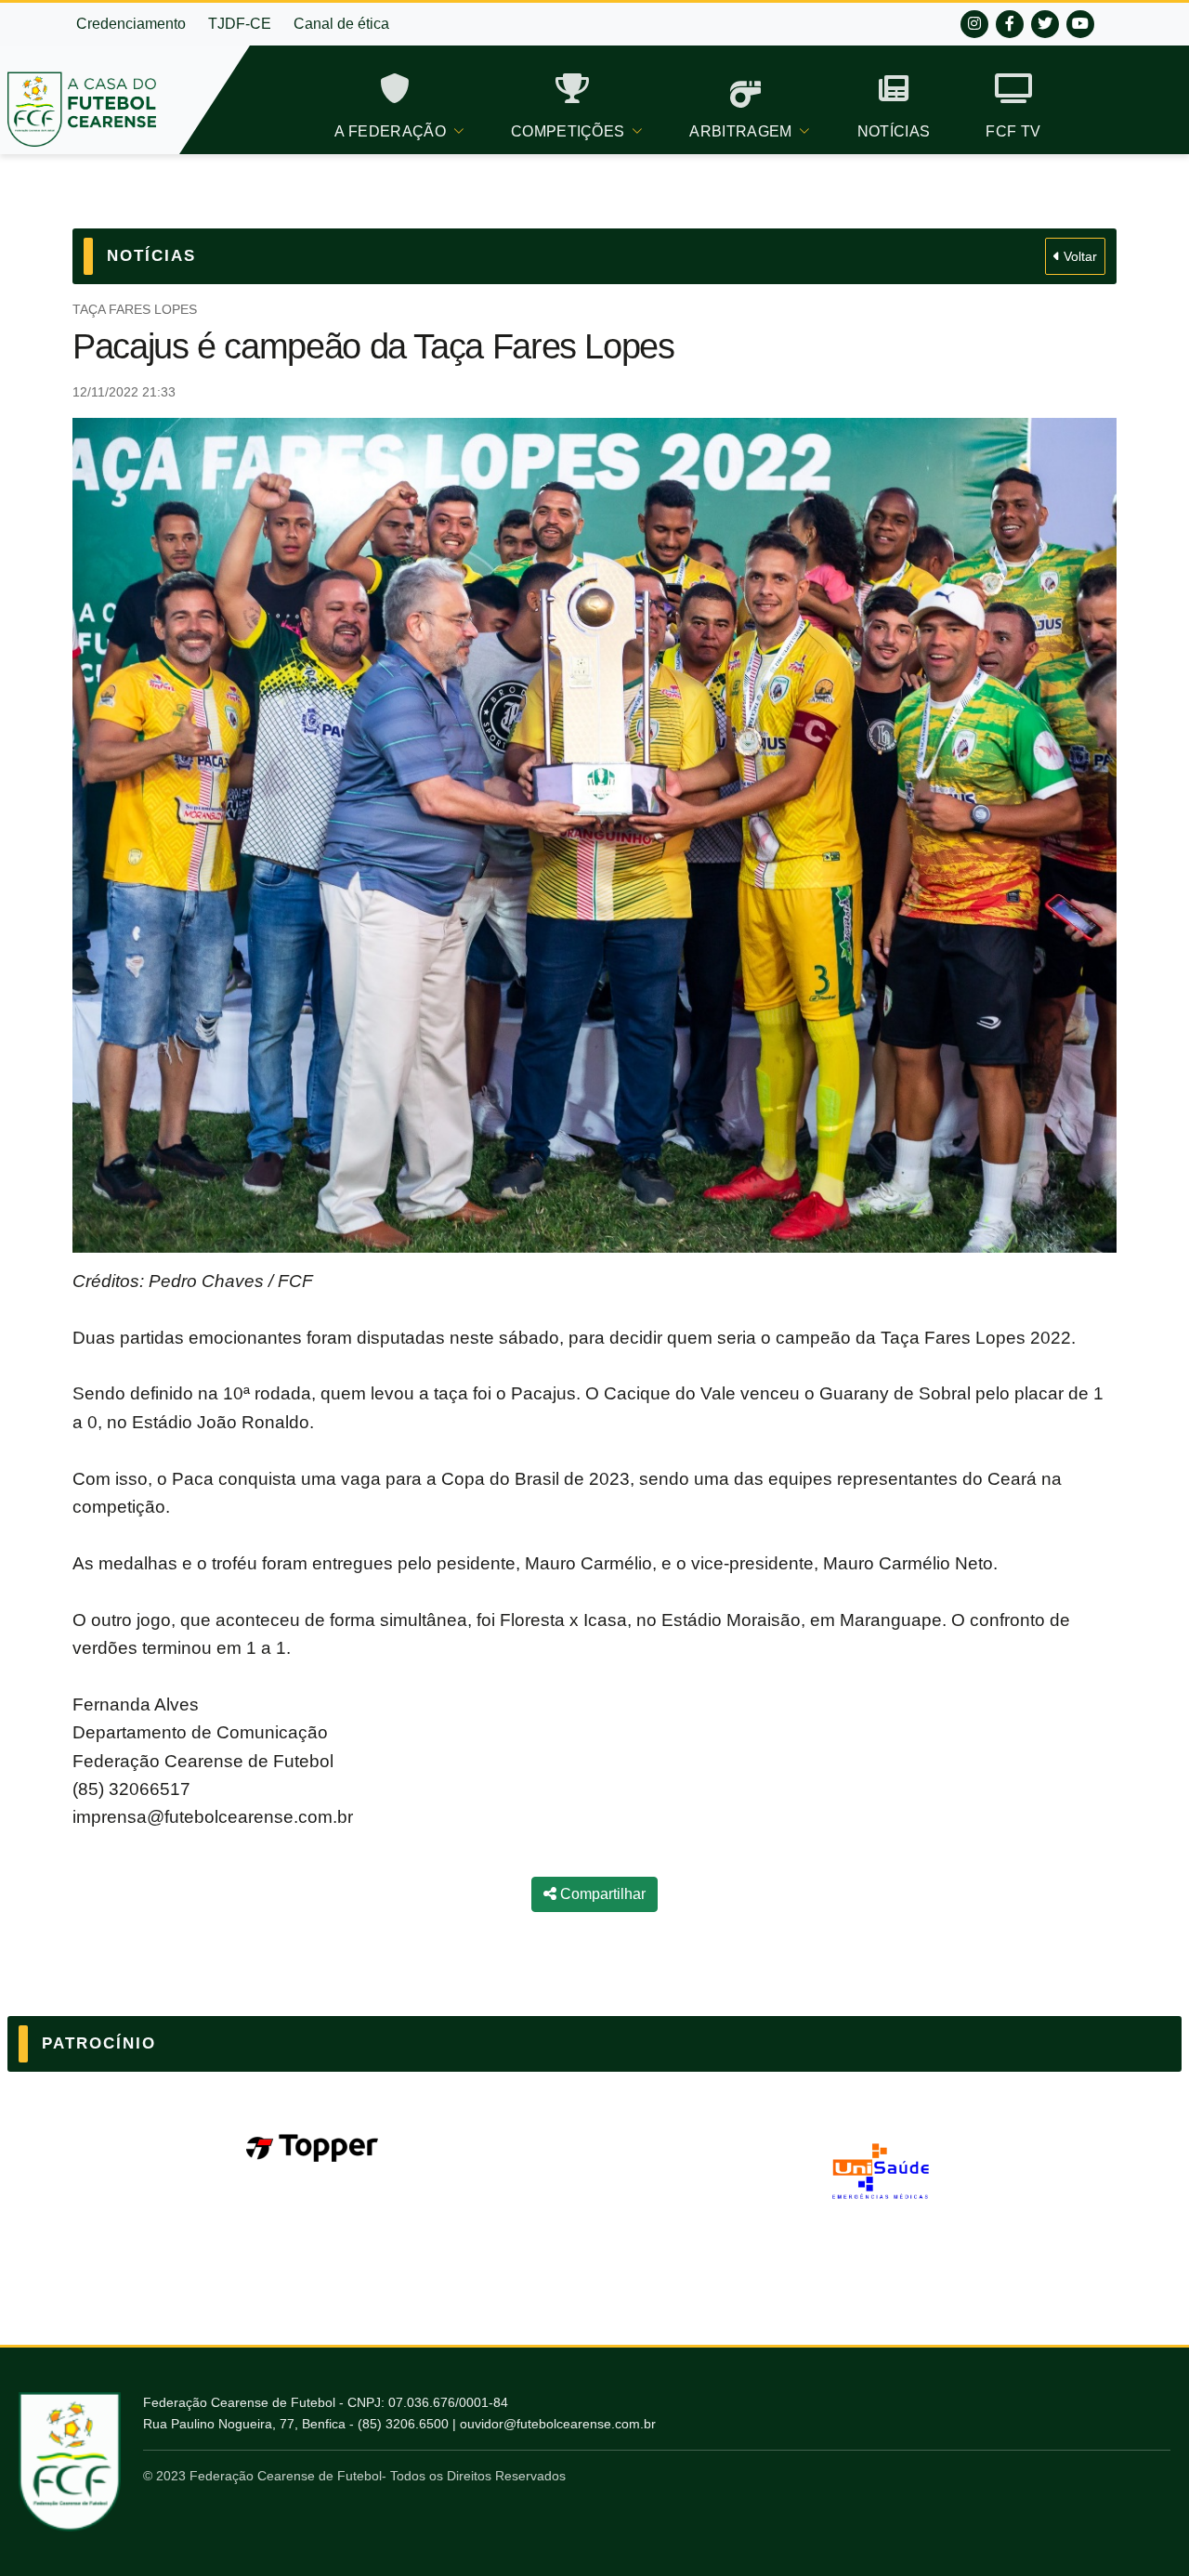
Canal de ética (341, 24)
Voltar (1078, 256)
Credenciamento (131, 24)
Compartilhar (601, 1894)
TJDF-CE (240, 24)
